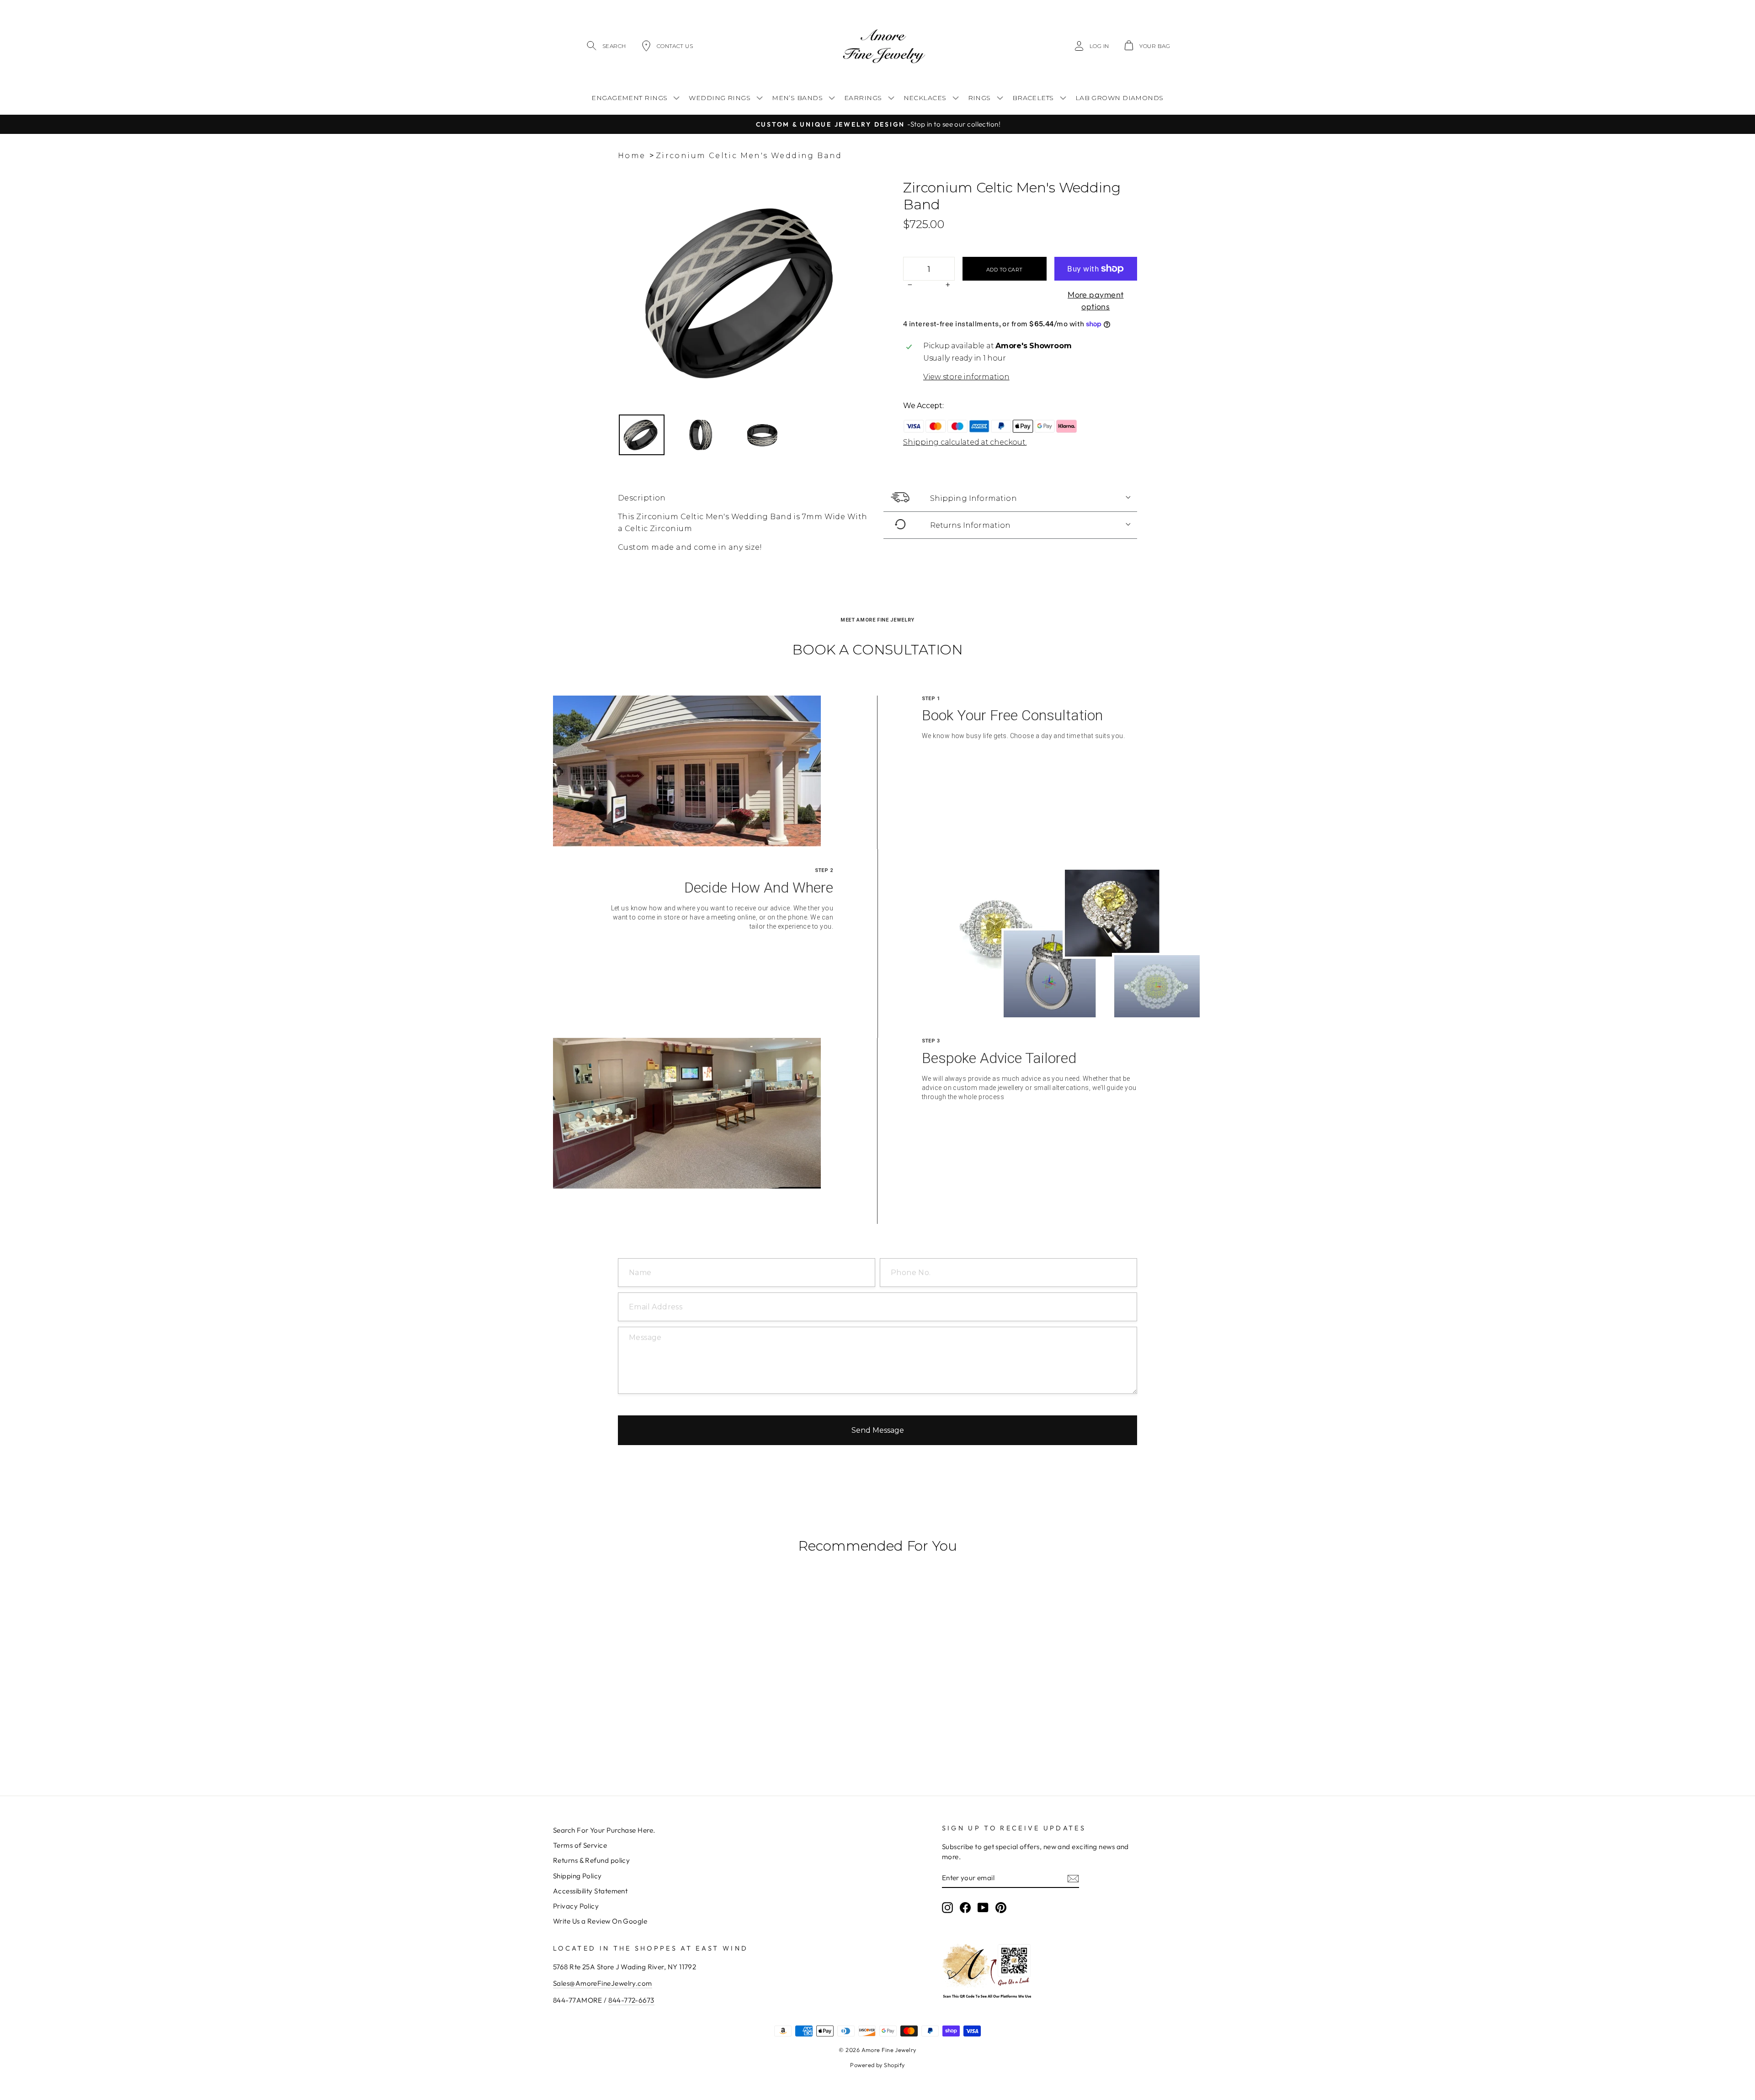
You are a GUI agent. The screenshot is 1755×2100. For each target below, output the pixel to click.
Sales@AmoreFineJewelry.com (603, 1983)
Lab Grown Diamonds (1119, 98)
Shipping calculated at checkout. (965, 442)
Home (632, 156)
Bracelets (1033, 98)
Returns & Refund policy (591, 1860)
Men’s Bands (797, 98)
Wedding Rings (720, 98)
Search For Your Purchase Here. (604, 1830)
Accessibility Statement (590, 1891)
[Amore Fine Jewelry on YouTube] (983, 1907)
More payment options (1096, 300)
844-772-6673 (631, 2000)
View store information (966, 377)
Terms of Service (580, 1845)
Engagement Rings (629, 98)
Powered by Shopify (877, 2065)
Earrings (863, 98)
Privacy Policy (576, 1906)
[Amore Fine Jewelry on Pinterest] (1001, 1907)
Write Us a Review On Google (600, 1921)
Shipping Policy (577, 1876)
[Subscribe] (1073, 1878)
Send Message (878, 1430)
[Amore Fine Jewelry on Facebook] (965, 1907)
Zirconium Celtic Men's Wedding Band (749, 156)
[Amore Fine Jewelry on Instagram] (947, 1907)
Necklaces (925, 98)
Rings (979, 98)
